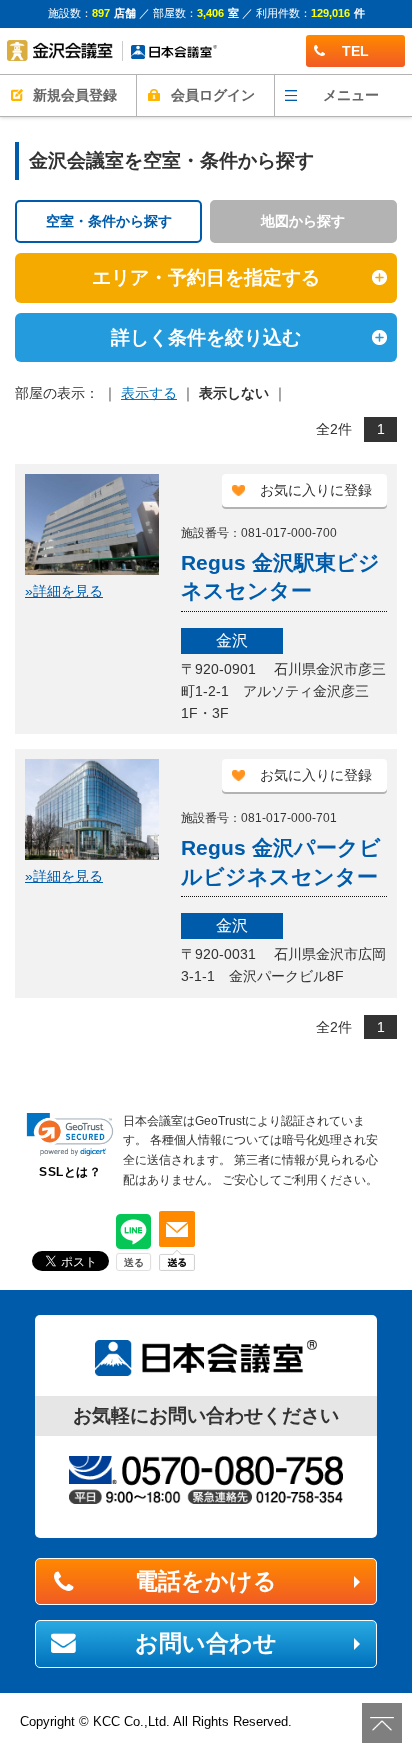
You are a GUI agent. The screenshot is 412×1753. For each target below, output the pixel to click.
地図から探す (303, 221)
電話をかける (206, 1581)
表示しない (234, 393)
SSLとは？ (70, 1172)
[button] (70, 1135)
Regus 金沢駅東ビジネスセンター (280, 577)
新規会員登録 (75, 95)
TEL (355, 51)
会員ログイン (213, 95)
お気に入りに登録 (316, 490)
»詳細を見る (64, 591)
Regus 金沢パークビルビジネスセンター (281, 862)
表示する (149, 393)
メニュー (351, 95)
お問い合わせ (206, 1643)
